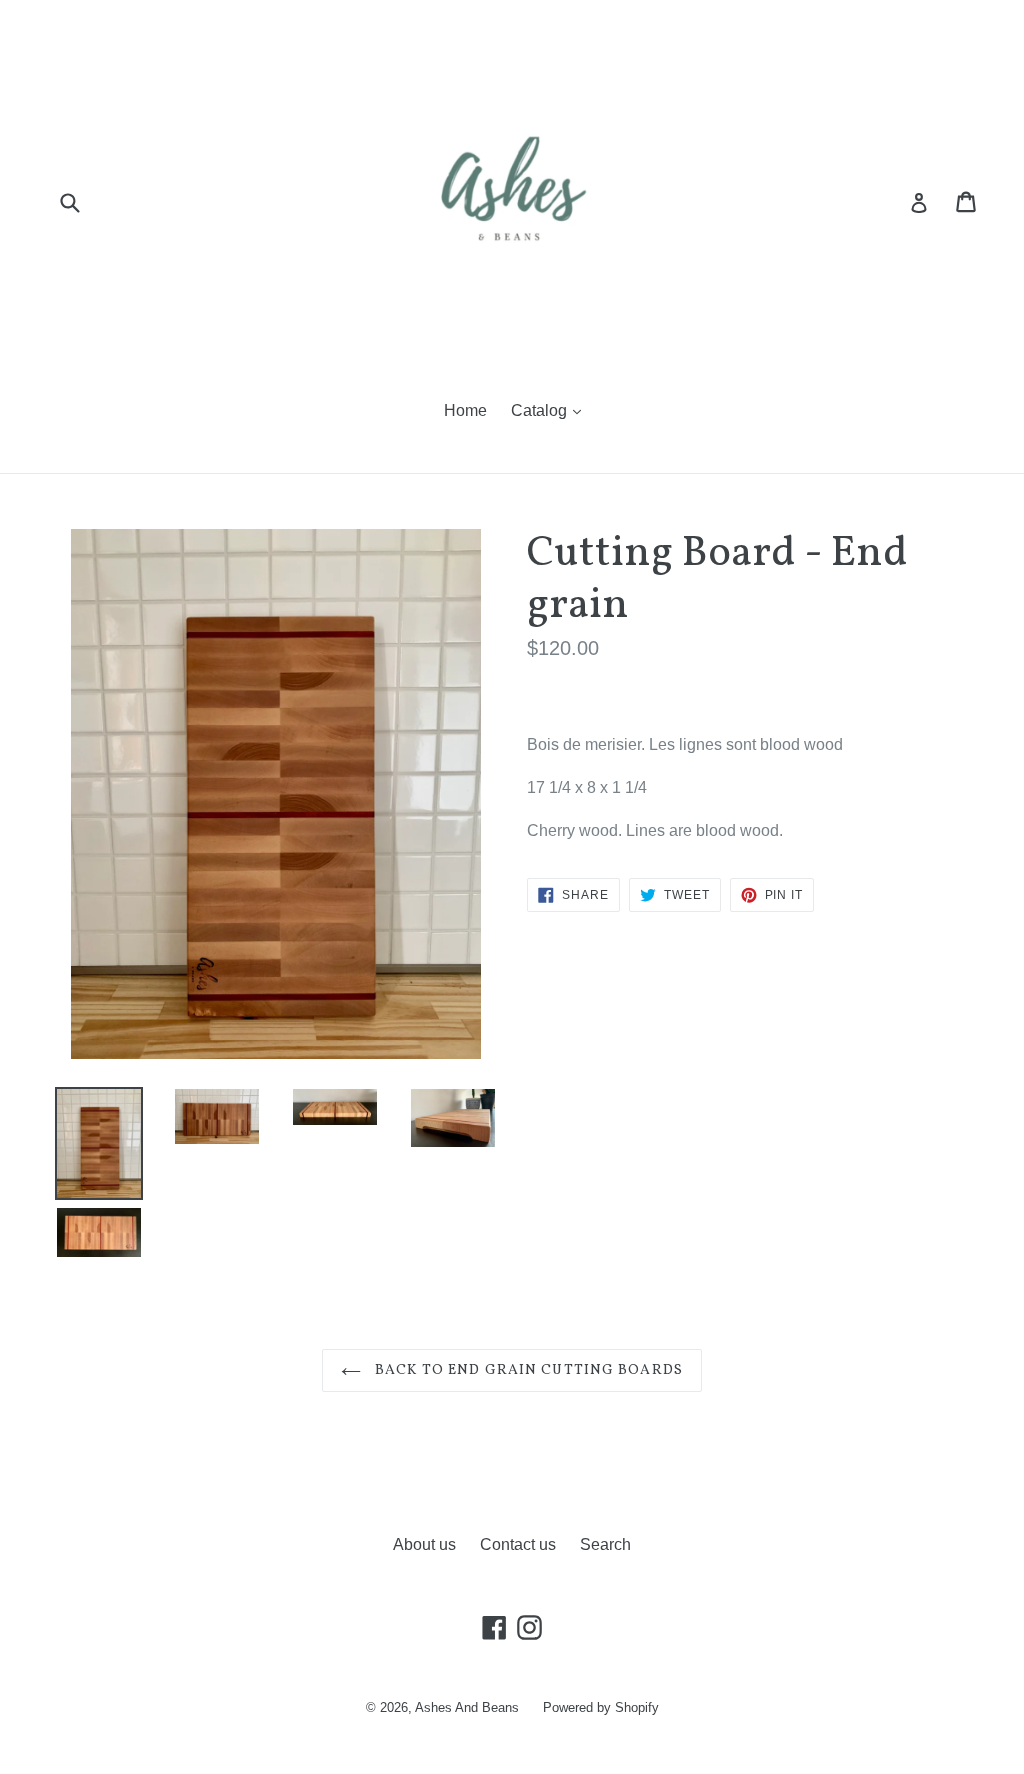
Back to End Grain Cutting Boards (527, 1370)
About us (424, 1544)
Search (605, 1544)
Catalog (541, 410)
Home (465, 410)
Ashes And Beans (467, 1707)
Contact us (518, 1544)
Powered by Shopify (601, 1707)
